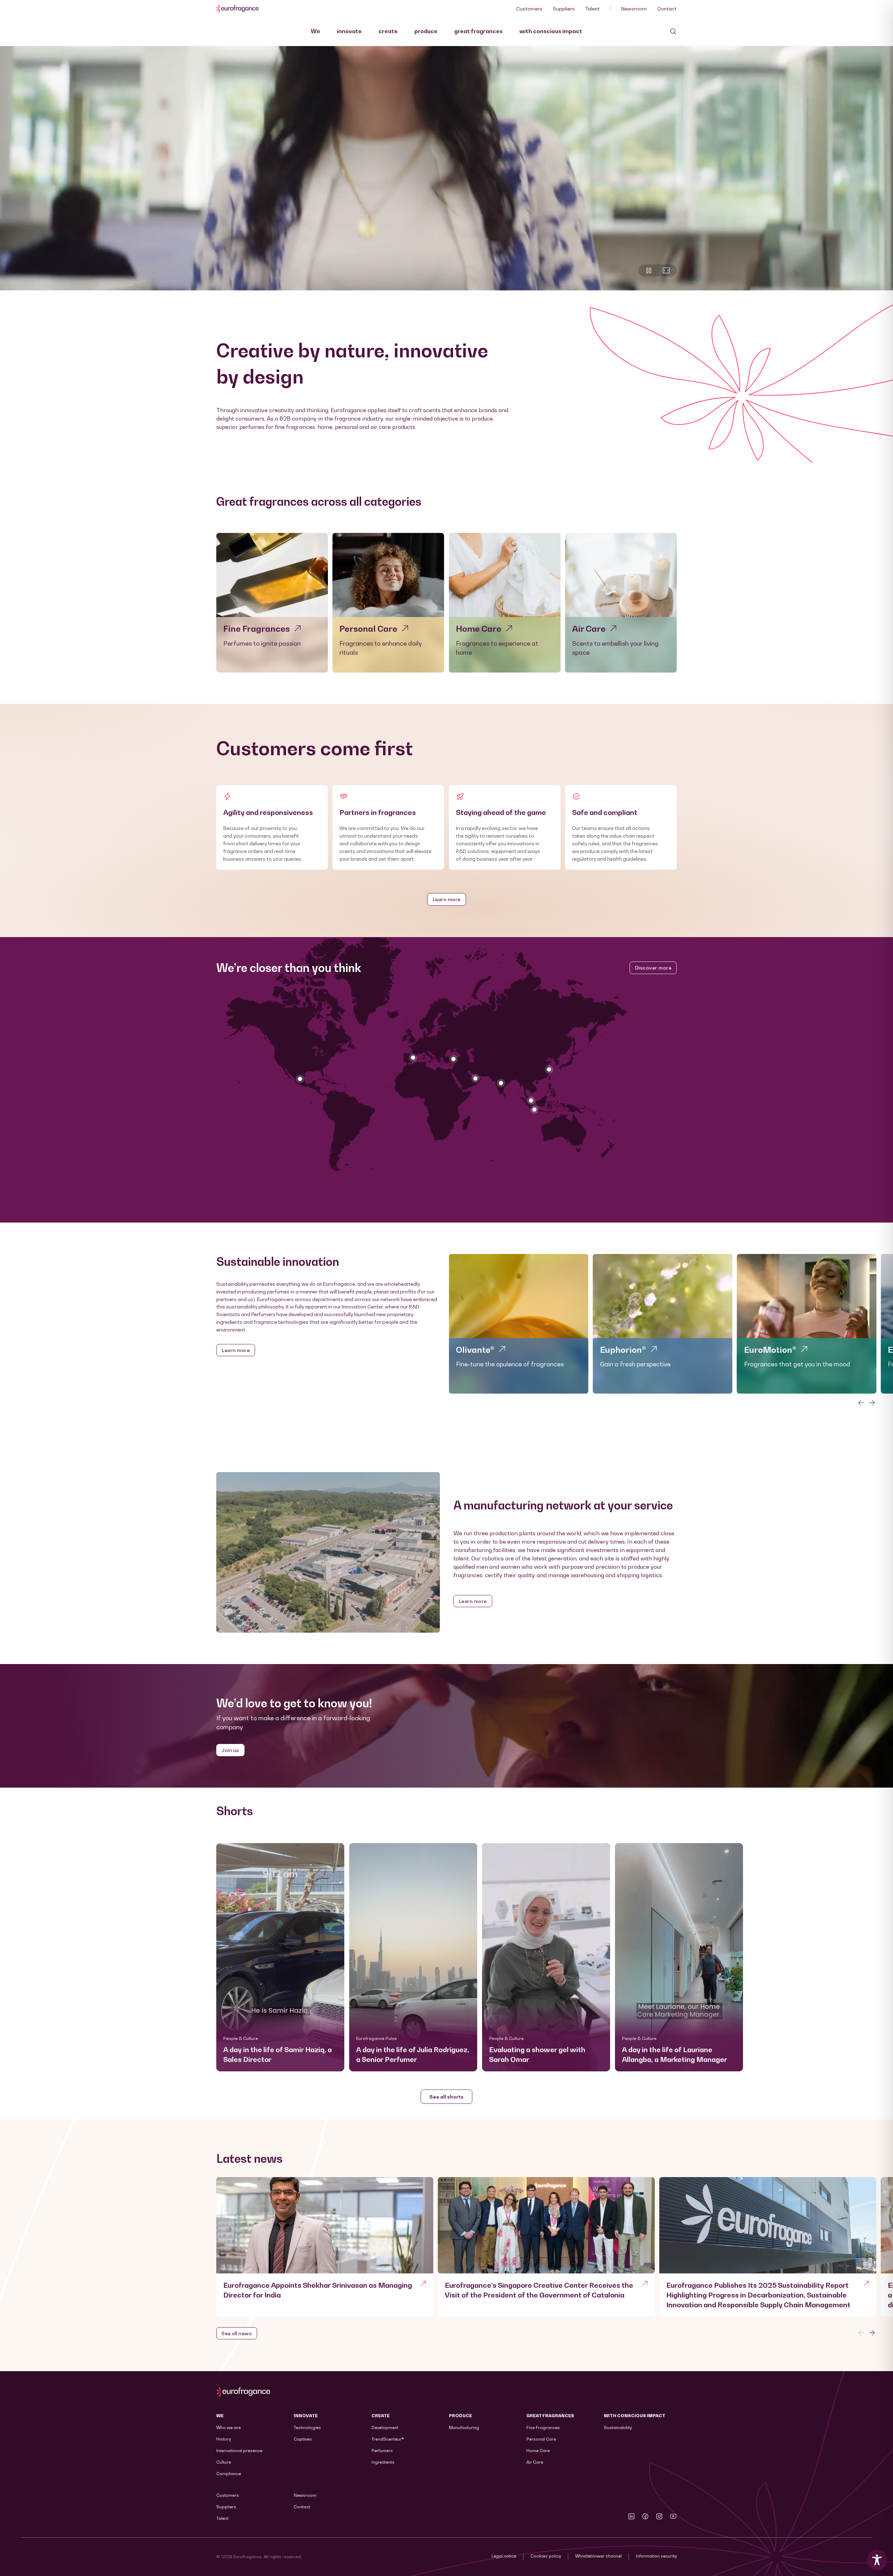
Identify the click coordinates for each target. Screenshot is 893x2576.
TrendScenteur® (388, 2439)
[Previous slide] (861, 2333)
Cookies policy (546, 2556)
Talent (592, 9)
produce (426, 31)
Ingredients (383, 2462)
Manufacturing (464, 2427)
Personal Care (541, 2439)
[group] (519, 1324)
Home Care (538, 2451)
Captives (303, 2439)
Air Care (535, 2462)
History (224, 2439)
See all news (237, 2333)
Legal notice (504, 2556)
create (388, 31)
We (316, 31)
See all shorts (446, 2097)
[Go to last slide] (861, 1403)
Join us (230, 1750)
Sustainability (618, 2427)
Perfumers (382, 2451)
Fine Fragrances (543, 2427)
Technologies (307, 2427)
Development (385, 2427)
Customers (529, 9)
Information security (656, 2556)
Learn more (447, 899)
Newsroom (634, 9)
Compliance (229, 2474)
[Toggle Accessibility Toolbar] (877, 2560)
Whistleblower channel (598, 2556)
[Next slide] (872, 1403)
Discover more (653, 968)
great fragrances (478, 31)
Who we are (228, 2427)
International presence (239, 2451)
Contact (667, 9)
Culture (224, 2462)
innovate (349, 31)
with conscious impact (551, 31)
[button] (280, 1957)
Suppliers (564, 9)
